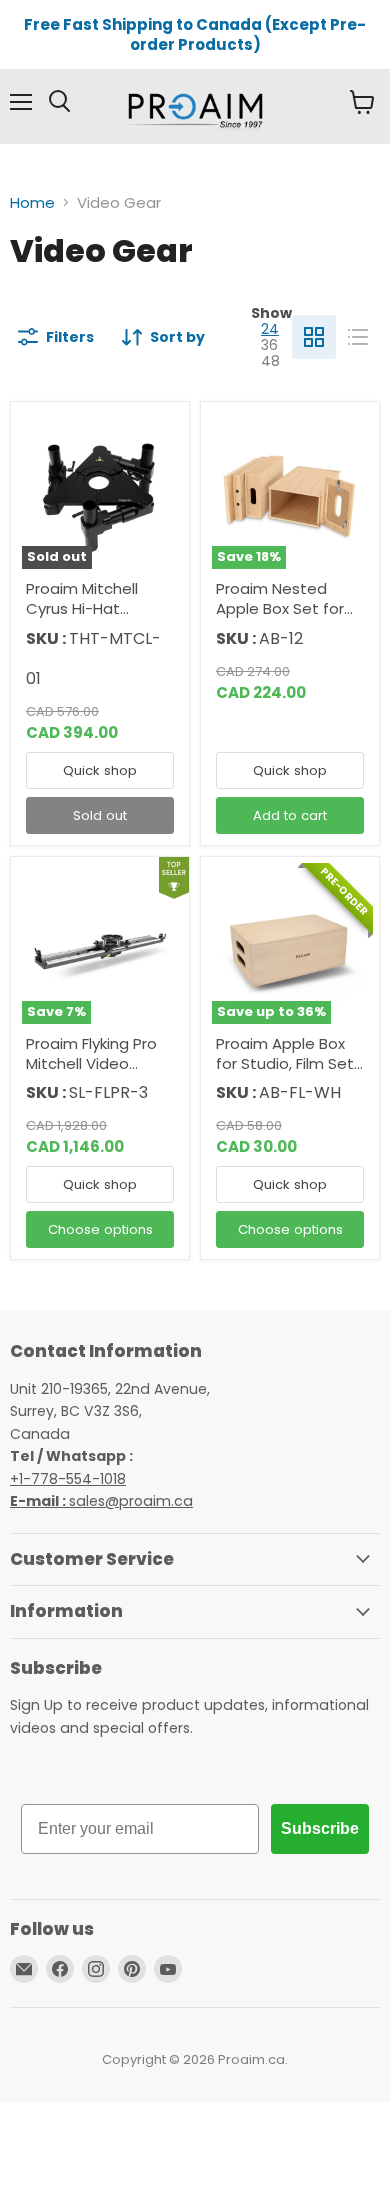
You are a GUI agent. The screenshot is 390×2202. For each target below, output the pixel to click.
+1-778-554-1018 (68, 1479)
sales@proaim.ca (101, 1501)
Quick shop (100, 770)
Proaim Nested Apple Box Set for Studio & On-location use (280, 618)
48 (270, 361)
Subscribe (320, 1828)
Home (32, 202)
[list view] (358, 337)
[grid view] (314, 337)
